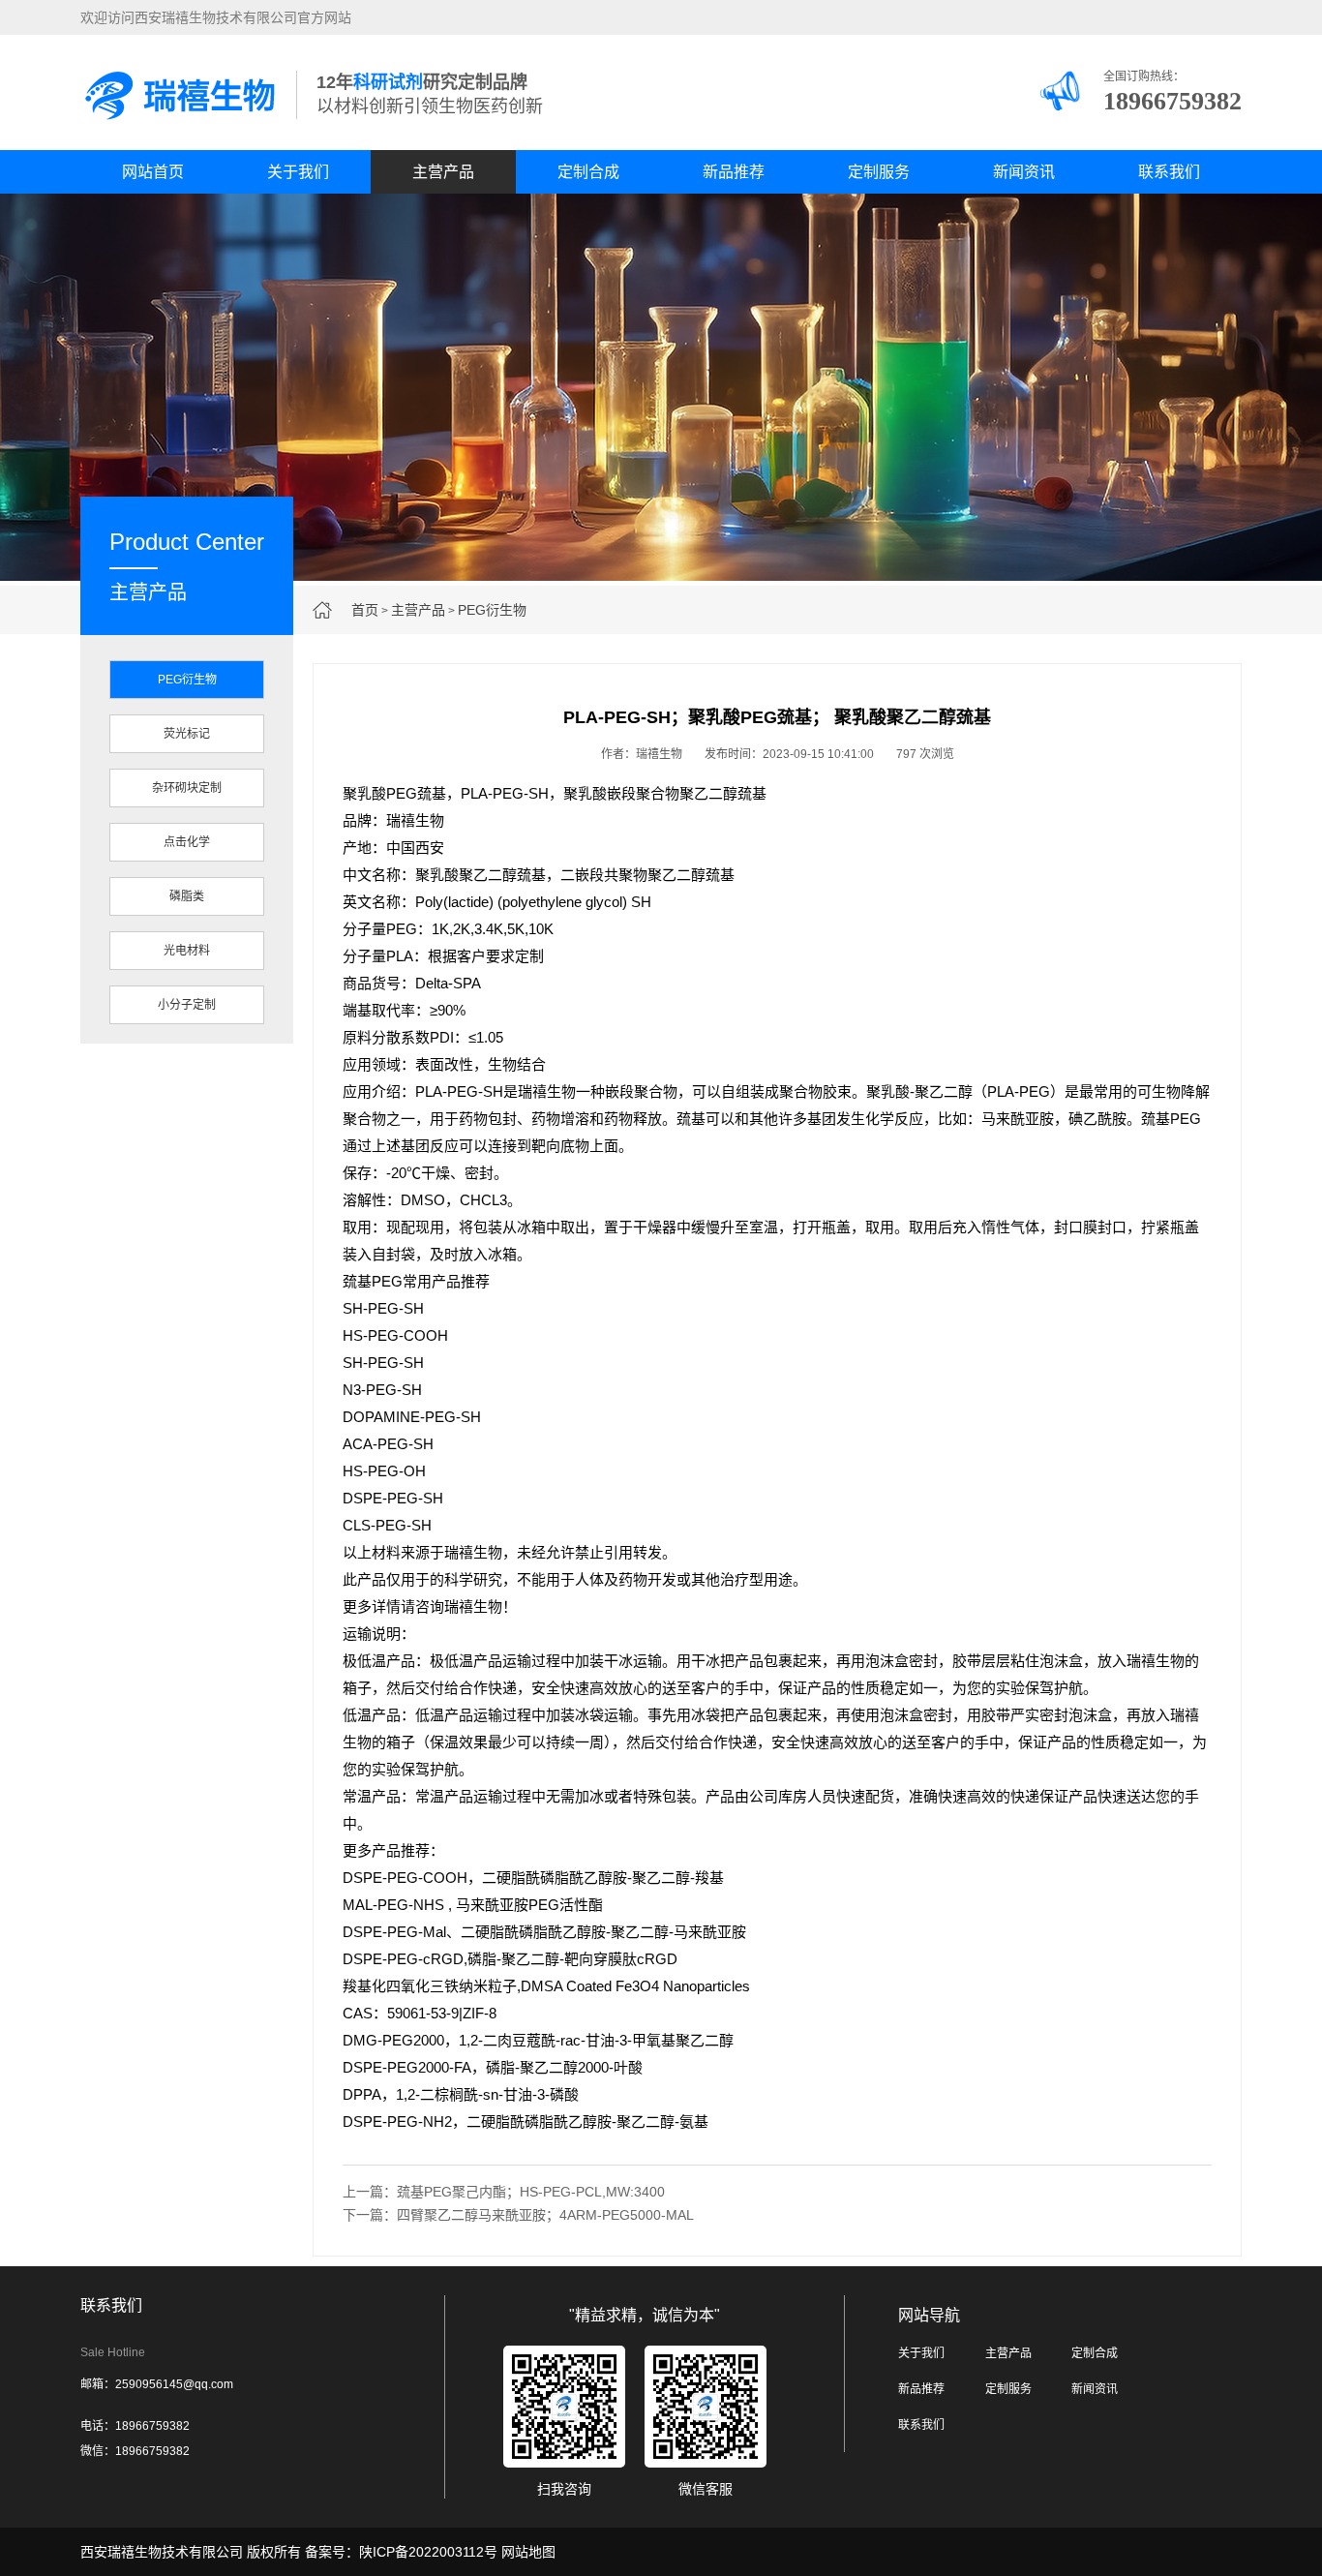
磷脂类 (187, 896)
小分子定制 (187, 1005)
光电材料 (187, 951)
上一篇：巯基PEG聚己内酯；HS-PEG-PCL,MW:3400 (504, 2192)
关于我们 (298, 172)
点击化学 (187, 842)
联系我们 (1169, 172)
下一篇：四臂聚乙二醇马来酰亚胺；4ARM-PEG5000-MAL (518, 2215)
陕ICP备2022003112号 (428, 2552)
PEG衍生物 (492, 610)
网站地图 (528, 2552)
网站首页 (153, 172)
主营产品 (443, 172)
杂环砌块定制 (187, 788)
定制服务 (879, 172)
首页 (365, 610)
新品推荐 (734, 172)
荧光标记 (187, 734)
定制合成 (588, 172)
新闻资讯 (1024, 172)
